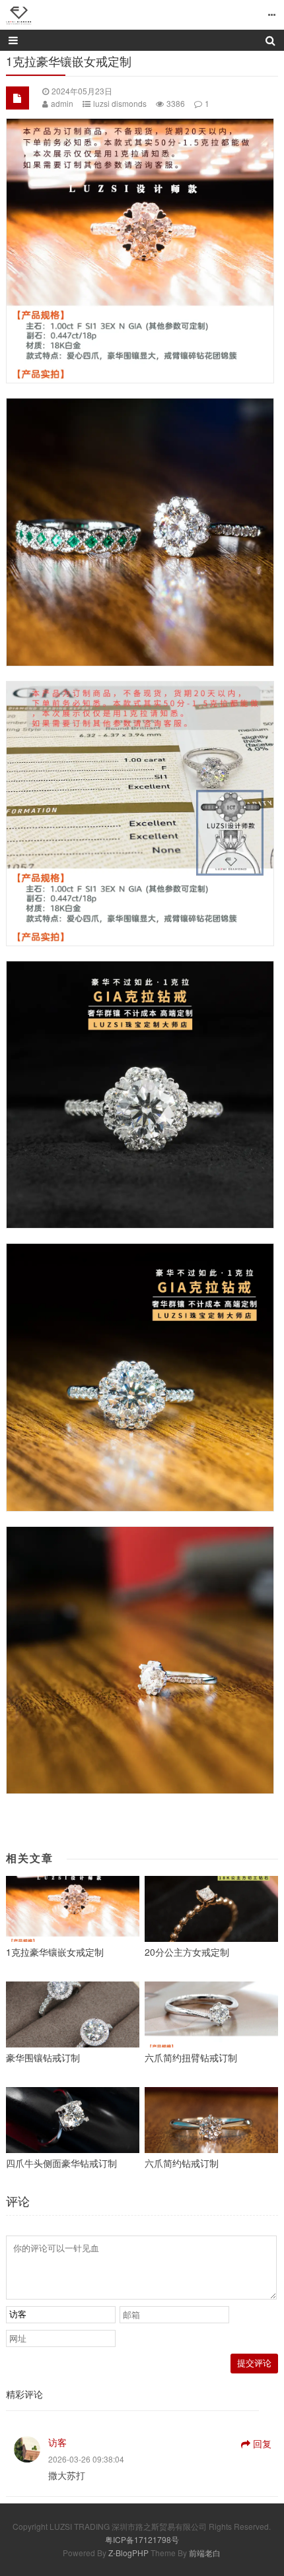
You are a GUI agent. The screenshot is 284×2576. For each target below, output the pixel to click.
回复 (262, 2443)
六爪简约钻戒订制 (182, 2163)
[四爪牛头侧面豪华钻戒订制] (73, 2120)
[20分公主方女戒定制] (211, 1909)
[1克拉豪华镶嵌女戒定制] (73, 1909)
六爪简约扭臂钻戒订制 (191, 2057)
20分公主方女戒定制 (187, 1952)
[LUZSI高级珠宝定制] (19, 15)
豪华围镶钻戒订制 (43, 2057)
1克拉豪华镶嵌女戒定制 (55, 1952)
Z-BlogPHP (128, 2553)
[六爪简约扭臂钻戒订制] (211, 2014)
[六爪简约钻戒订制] (211, 2120)
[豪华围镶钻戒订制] (73, 2014)
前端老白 (205, 2553)
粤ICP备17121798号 (142, 2539)
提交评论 (254, 2363)
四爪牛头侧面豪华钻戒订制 (61, 2163)
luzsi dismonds (120, 103)
